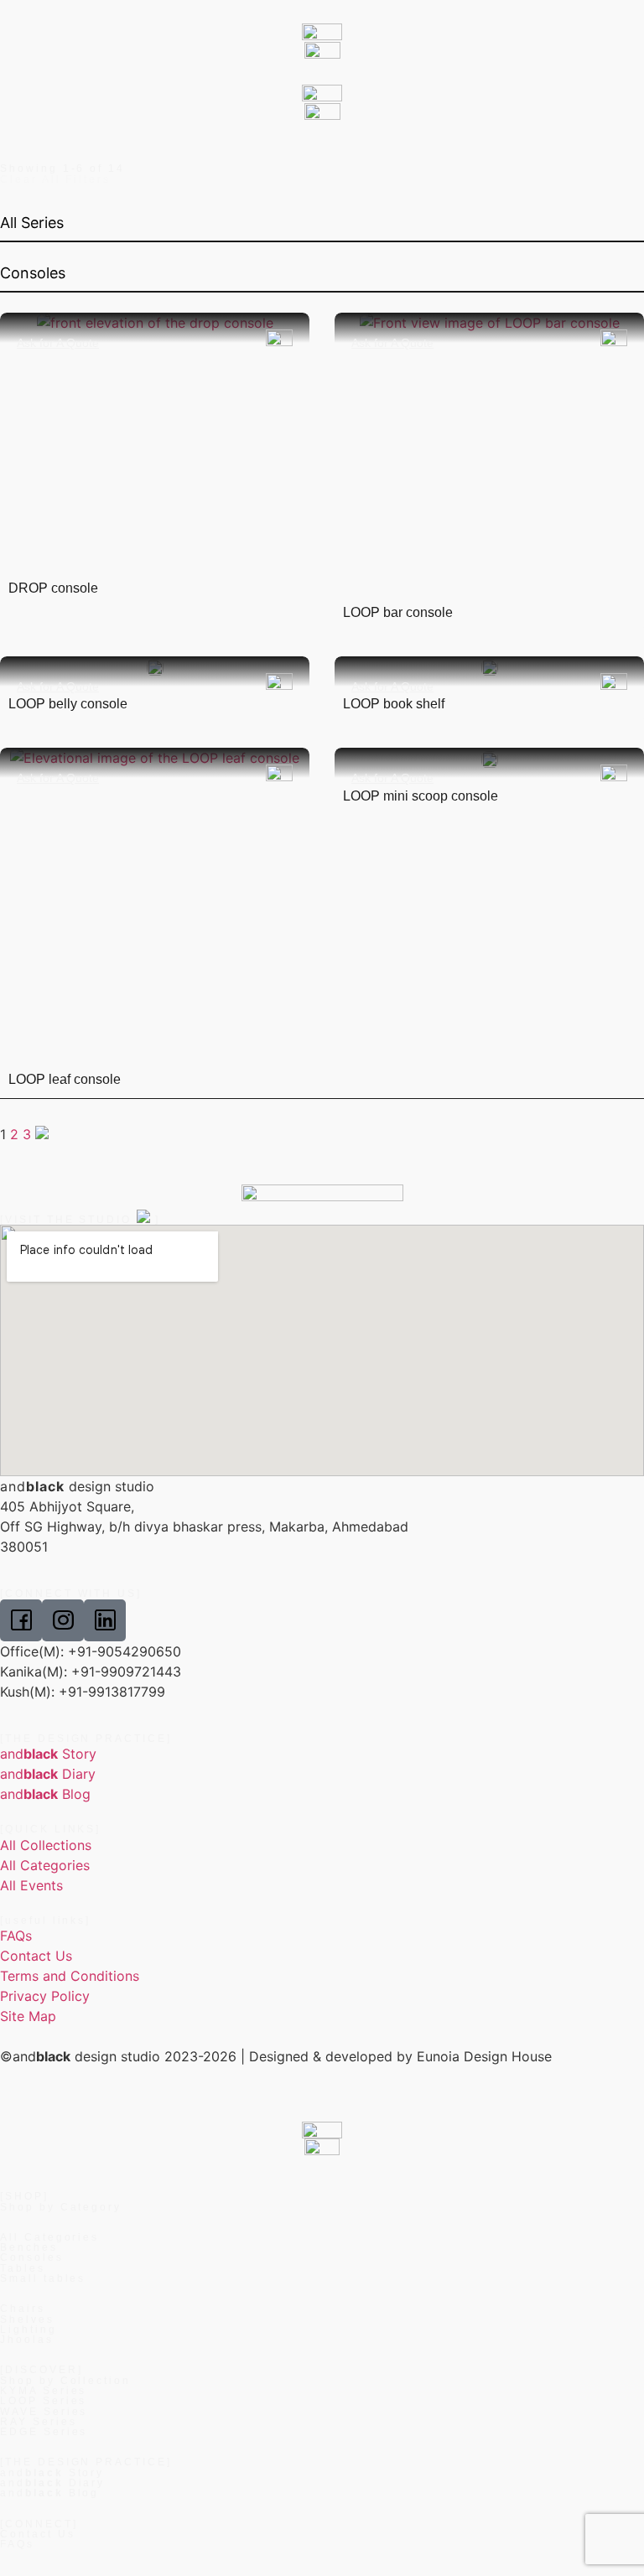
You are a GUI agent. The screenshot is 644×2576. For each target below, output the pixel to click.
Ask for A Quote (58, 343)
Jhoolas (27, 2340)
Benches (29, 2247)
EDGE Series (44, 2432)
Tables (23, 2268)
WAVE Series (44, 2412)
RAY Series (39, 2422)
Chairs (23, 2309)
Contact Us (38, 2534)
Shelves (27, 2319)
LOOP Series (43, 2401)
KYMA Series (43, 2391)
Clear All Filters (55, 179)
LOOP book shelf (394, 704)
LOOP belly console (68, 704)
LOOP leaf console (65, 1079)
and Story (52, 2473)
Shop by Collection (65, 2381)
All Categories (49, 2237)
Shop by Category (61, 2207)
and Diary (52, 2483)
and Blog (49, 2493)
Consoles (32, 2257)
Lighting (29, 2330)
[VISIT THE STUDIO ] (80, 1220)
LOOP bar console (398, 612)
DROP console (53, 588)
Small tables (43, 2278)
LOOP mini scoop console (421, 796)
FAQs (17, 2544)
